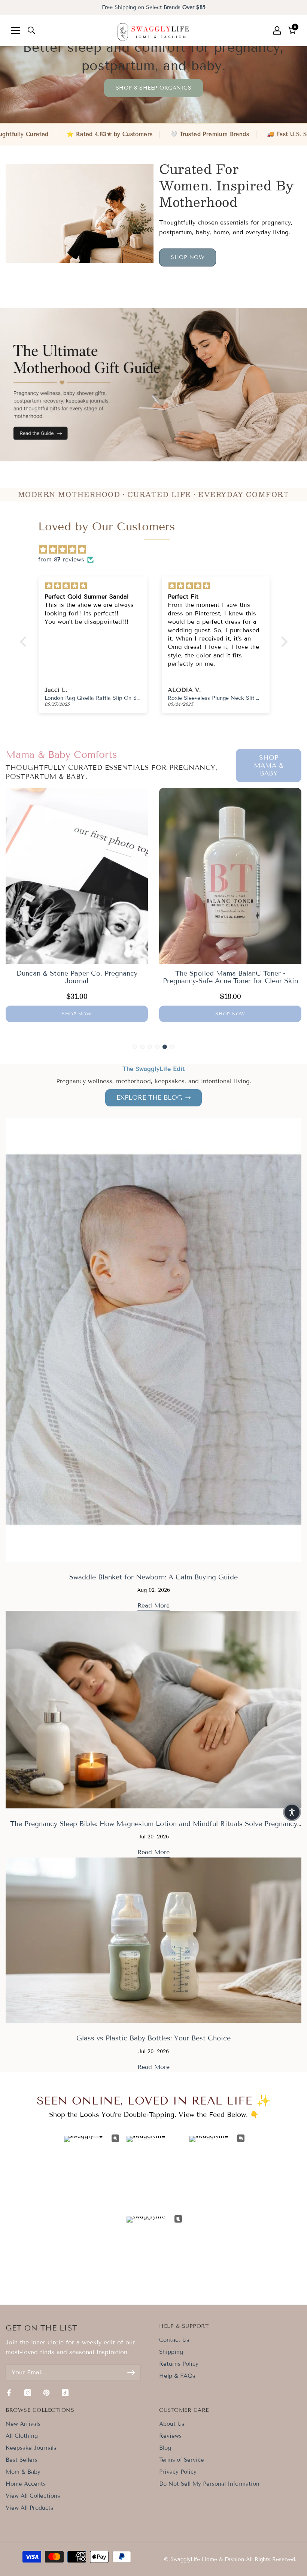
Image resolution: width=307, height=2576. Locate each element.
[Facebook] (9, 2393)
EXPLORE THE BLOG (149, 1098)
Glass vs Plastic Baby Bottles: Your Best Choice (153, 2038)
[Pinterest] (46, 2393)
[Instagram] (28, 2393)
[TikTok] (65, 2393)
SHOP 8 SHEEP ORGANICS (154, 88)
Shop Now (188, 257)
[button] (292, 1812)
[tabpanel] (77, 907)
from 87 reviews (61, 559)
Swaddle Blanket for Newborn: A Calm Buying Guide (153, 1577)
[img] (157, 550)
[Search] (31, 30)
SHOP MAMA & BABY (269, 766)
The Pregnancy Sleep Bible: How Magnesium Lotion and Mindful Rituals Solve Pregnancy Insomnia (154, 1828)
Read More (153, 1605)
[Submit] (131, 2372)
